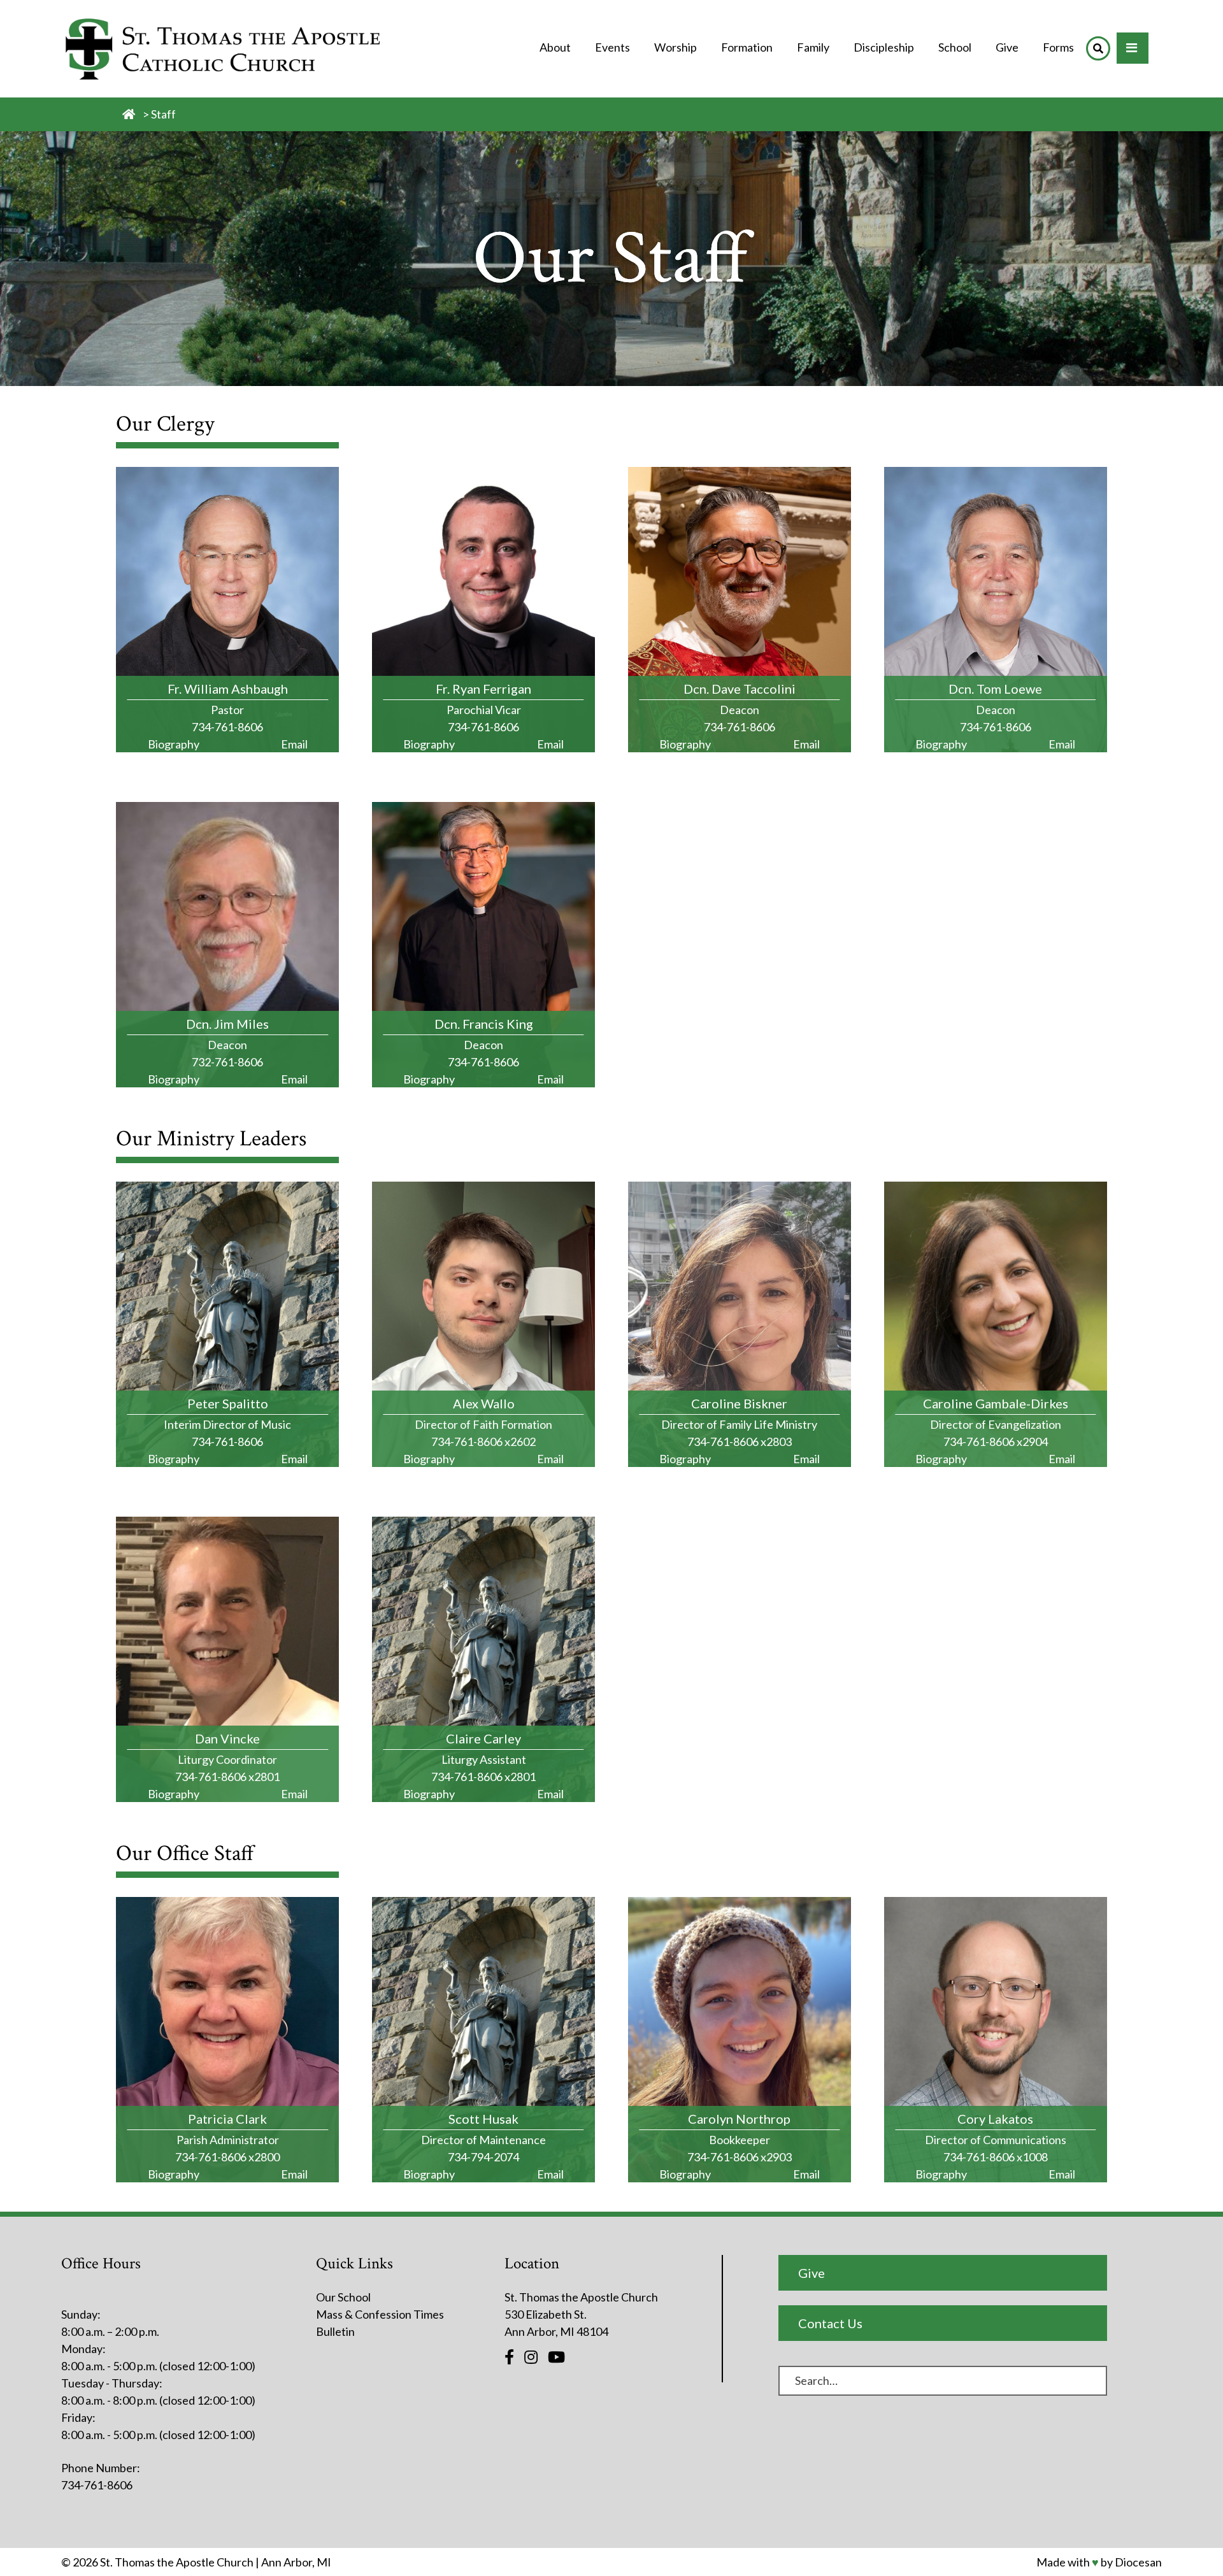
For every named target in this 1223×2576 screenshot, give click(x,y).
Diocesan (1138, 2562)
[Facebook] (509, 2357)
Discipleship (884, 47)
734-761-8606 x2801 (227, 1777)
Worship (676, 47)
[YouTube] (556, 2357)
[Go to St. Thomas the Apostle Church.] (129, 114)
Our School (343, 2297)
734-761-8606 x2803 (740, 1442)
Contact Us (830, 2323)
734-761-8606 (227, 727)
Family (813, 47)
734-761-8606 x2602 (483, 1442)
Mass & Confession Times (380, 2314)
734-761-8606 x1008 (996, 2157)
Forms (1058, 47)
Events (612, 47)
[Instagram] (531, 2357)
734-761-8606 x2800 (227, 2157)
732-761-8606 (227, 1062)
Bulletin (335, 2331)
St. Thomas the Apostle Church (177, 2562)
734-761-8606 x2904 (996, 1442)
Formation (747, 47)
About (555, 47)
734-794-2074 (483, 2157)
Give (1007, 47)
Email (294, 744)
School (955, 47)
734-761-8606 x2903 (740, 2157)
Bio (174, 744)
